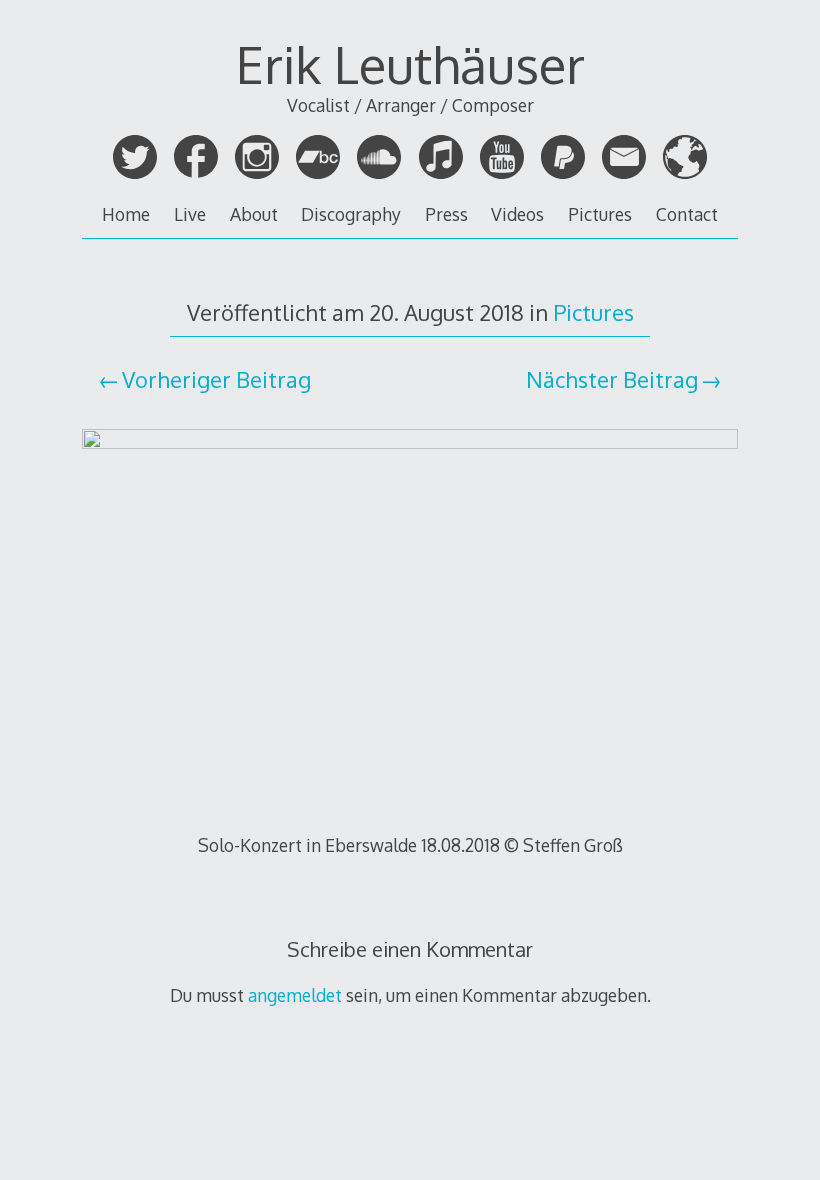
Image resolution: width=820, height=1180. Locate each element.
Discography (351, 214)
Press (446, 214)
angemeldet (295, 995)
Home (126, 214)
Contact (687, 214)
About (254, 214)
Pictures (600, 214)
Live (190, 214)
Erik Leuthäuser (410, 64)
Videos (517, 214)
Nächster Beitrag (612, 379)
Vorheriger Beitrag (216, 379)
